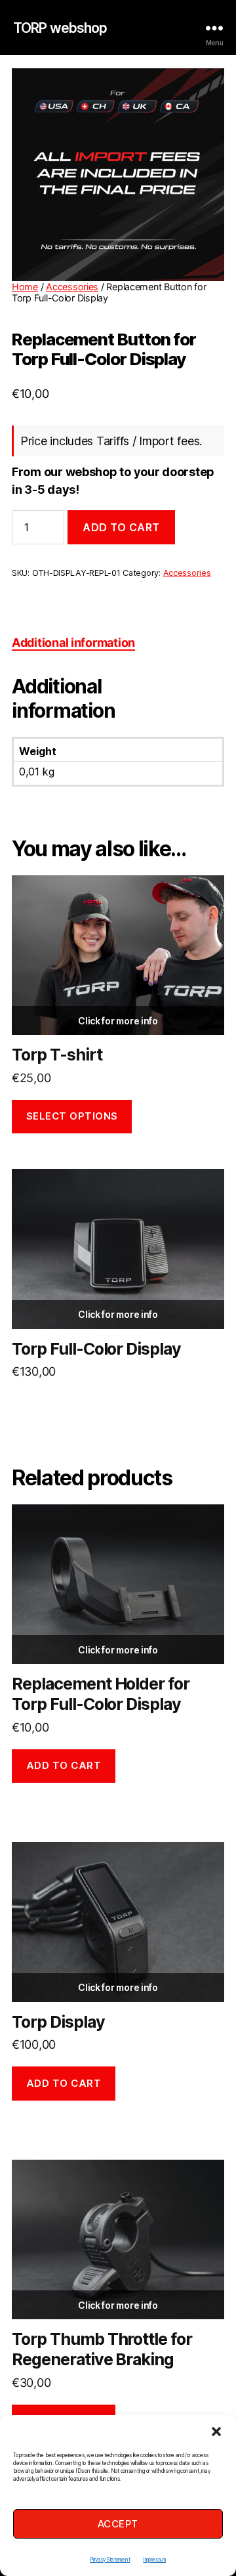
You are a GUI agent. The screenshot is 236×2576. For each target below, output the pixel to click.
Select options (72, 1116)
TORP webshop (60, 28)
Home (25, 287)
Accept (118, 2524)
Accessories (72, 287)
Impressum (154, 2560)
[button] (216, 2432)
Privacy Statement (110, 2560)
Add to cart (121, 527)
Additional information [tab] (73, 643)
